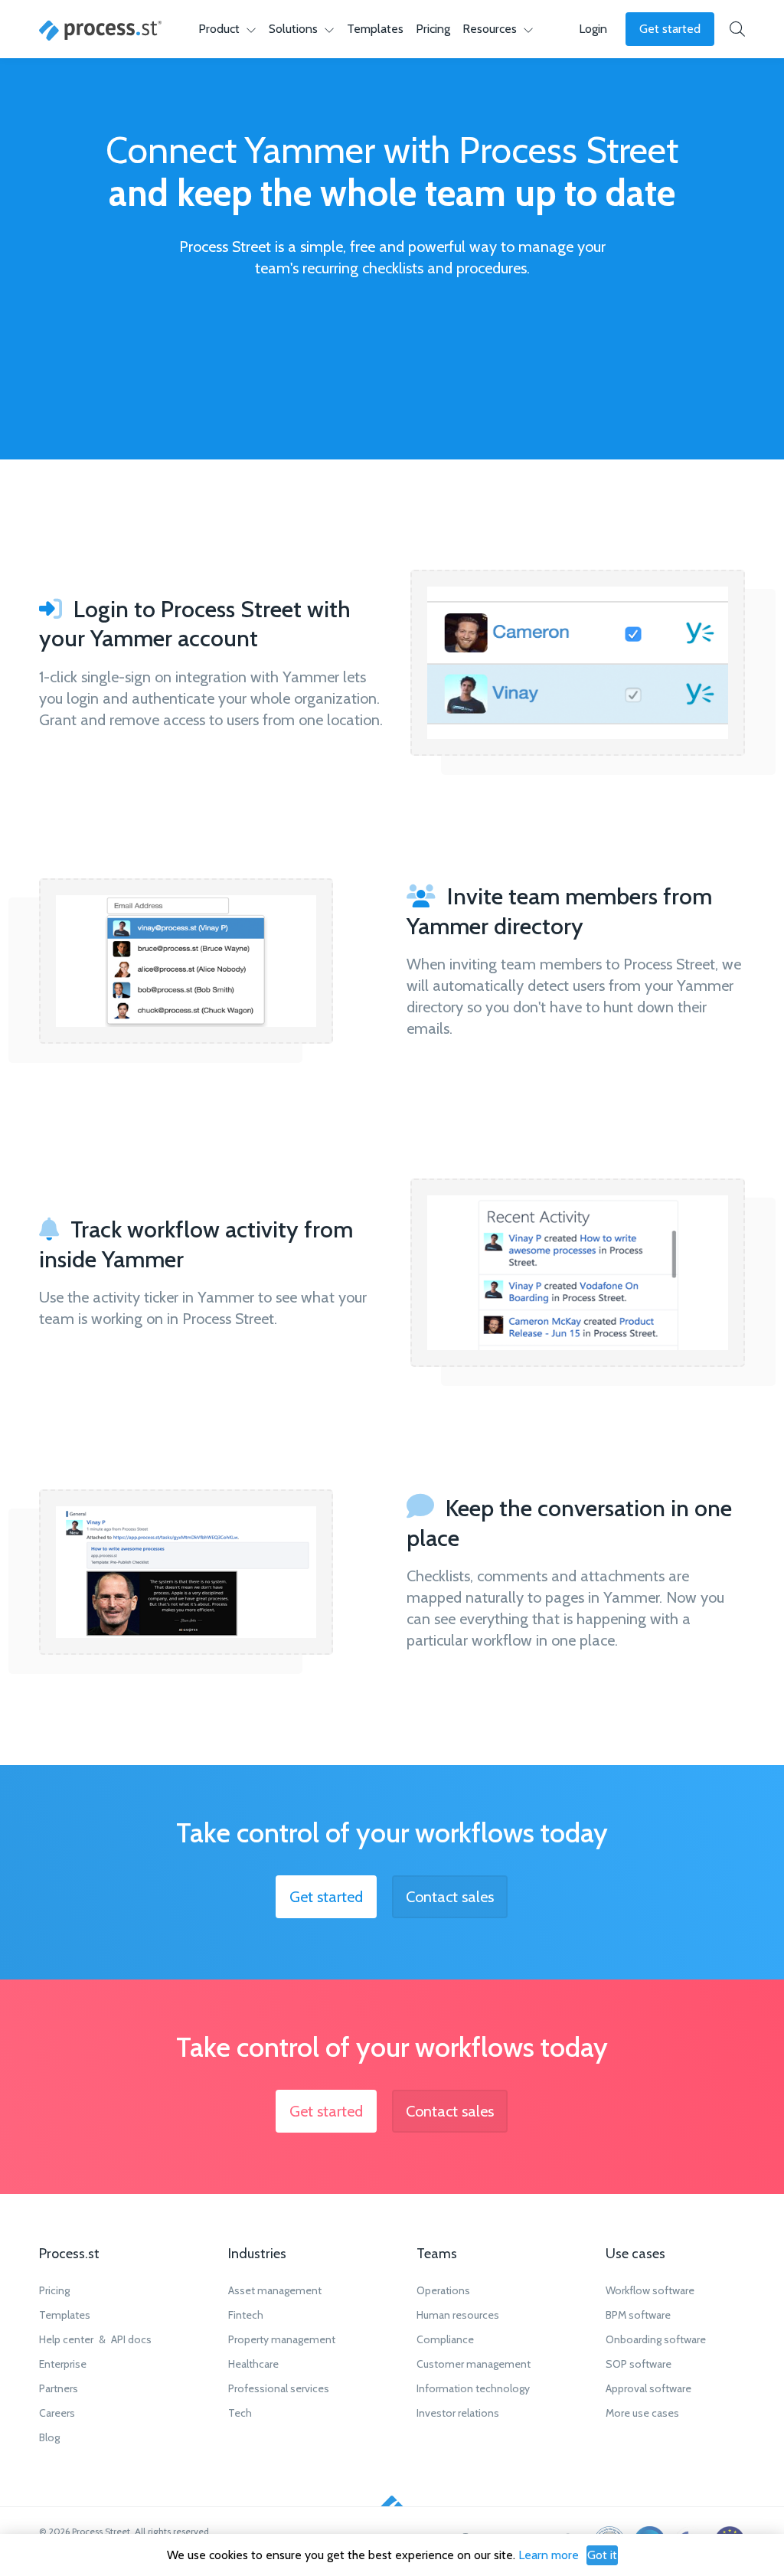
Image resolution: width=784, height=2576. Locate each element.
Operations (443, 2290)
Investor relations (458, 2413)
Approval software (648, 2388)
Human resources (458, 2315)
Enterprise (63, 2364)
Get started (670, 29)
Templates (375, 29)
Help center (66, 2339)
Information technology (473, 2388)
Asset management (275, 2290)
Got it (602, 2555)
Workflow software (650, 2290)
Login (593, 29)
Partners (59, 2388)
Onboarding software (656, 2339)
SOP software (639, 2364)
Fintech (246, 2315)
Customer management (474, 2364)
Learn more (549, 2555)
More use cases (642, 2413)
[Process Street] (100, 31)
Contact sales (450, 1897)
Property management (282, 2339)
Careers (57, 2413)
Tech (240, 2413)
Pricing (433, 29)
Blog (49, 2437)
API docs (131, 2339)
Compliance (445, 2339)
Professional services (279, 2388)
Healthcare (253, 2364)
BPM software (638, 2315)
